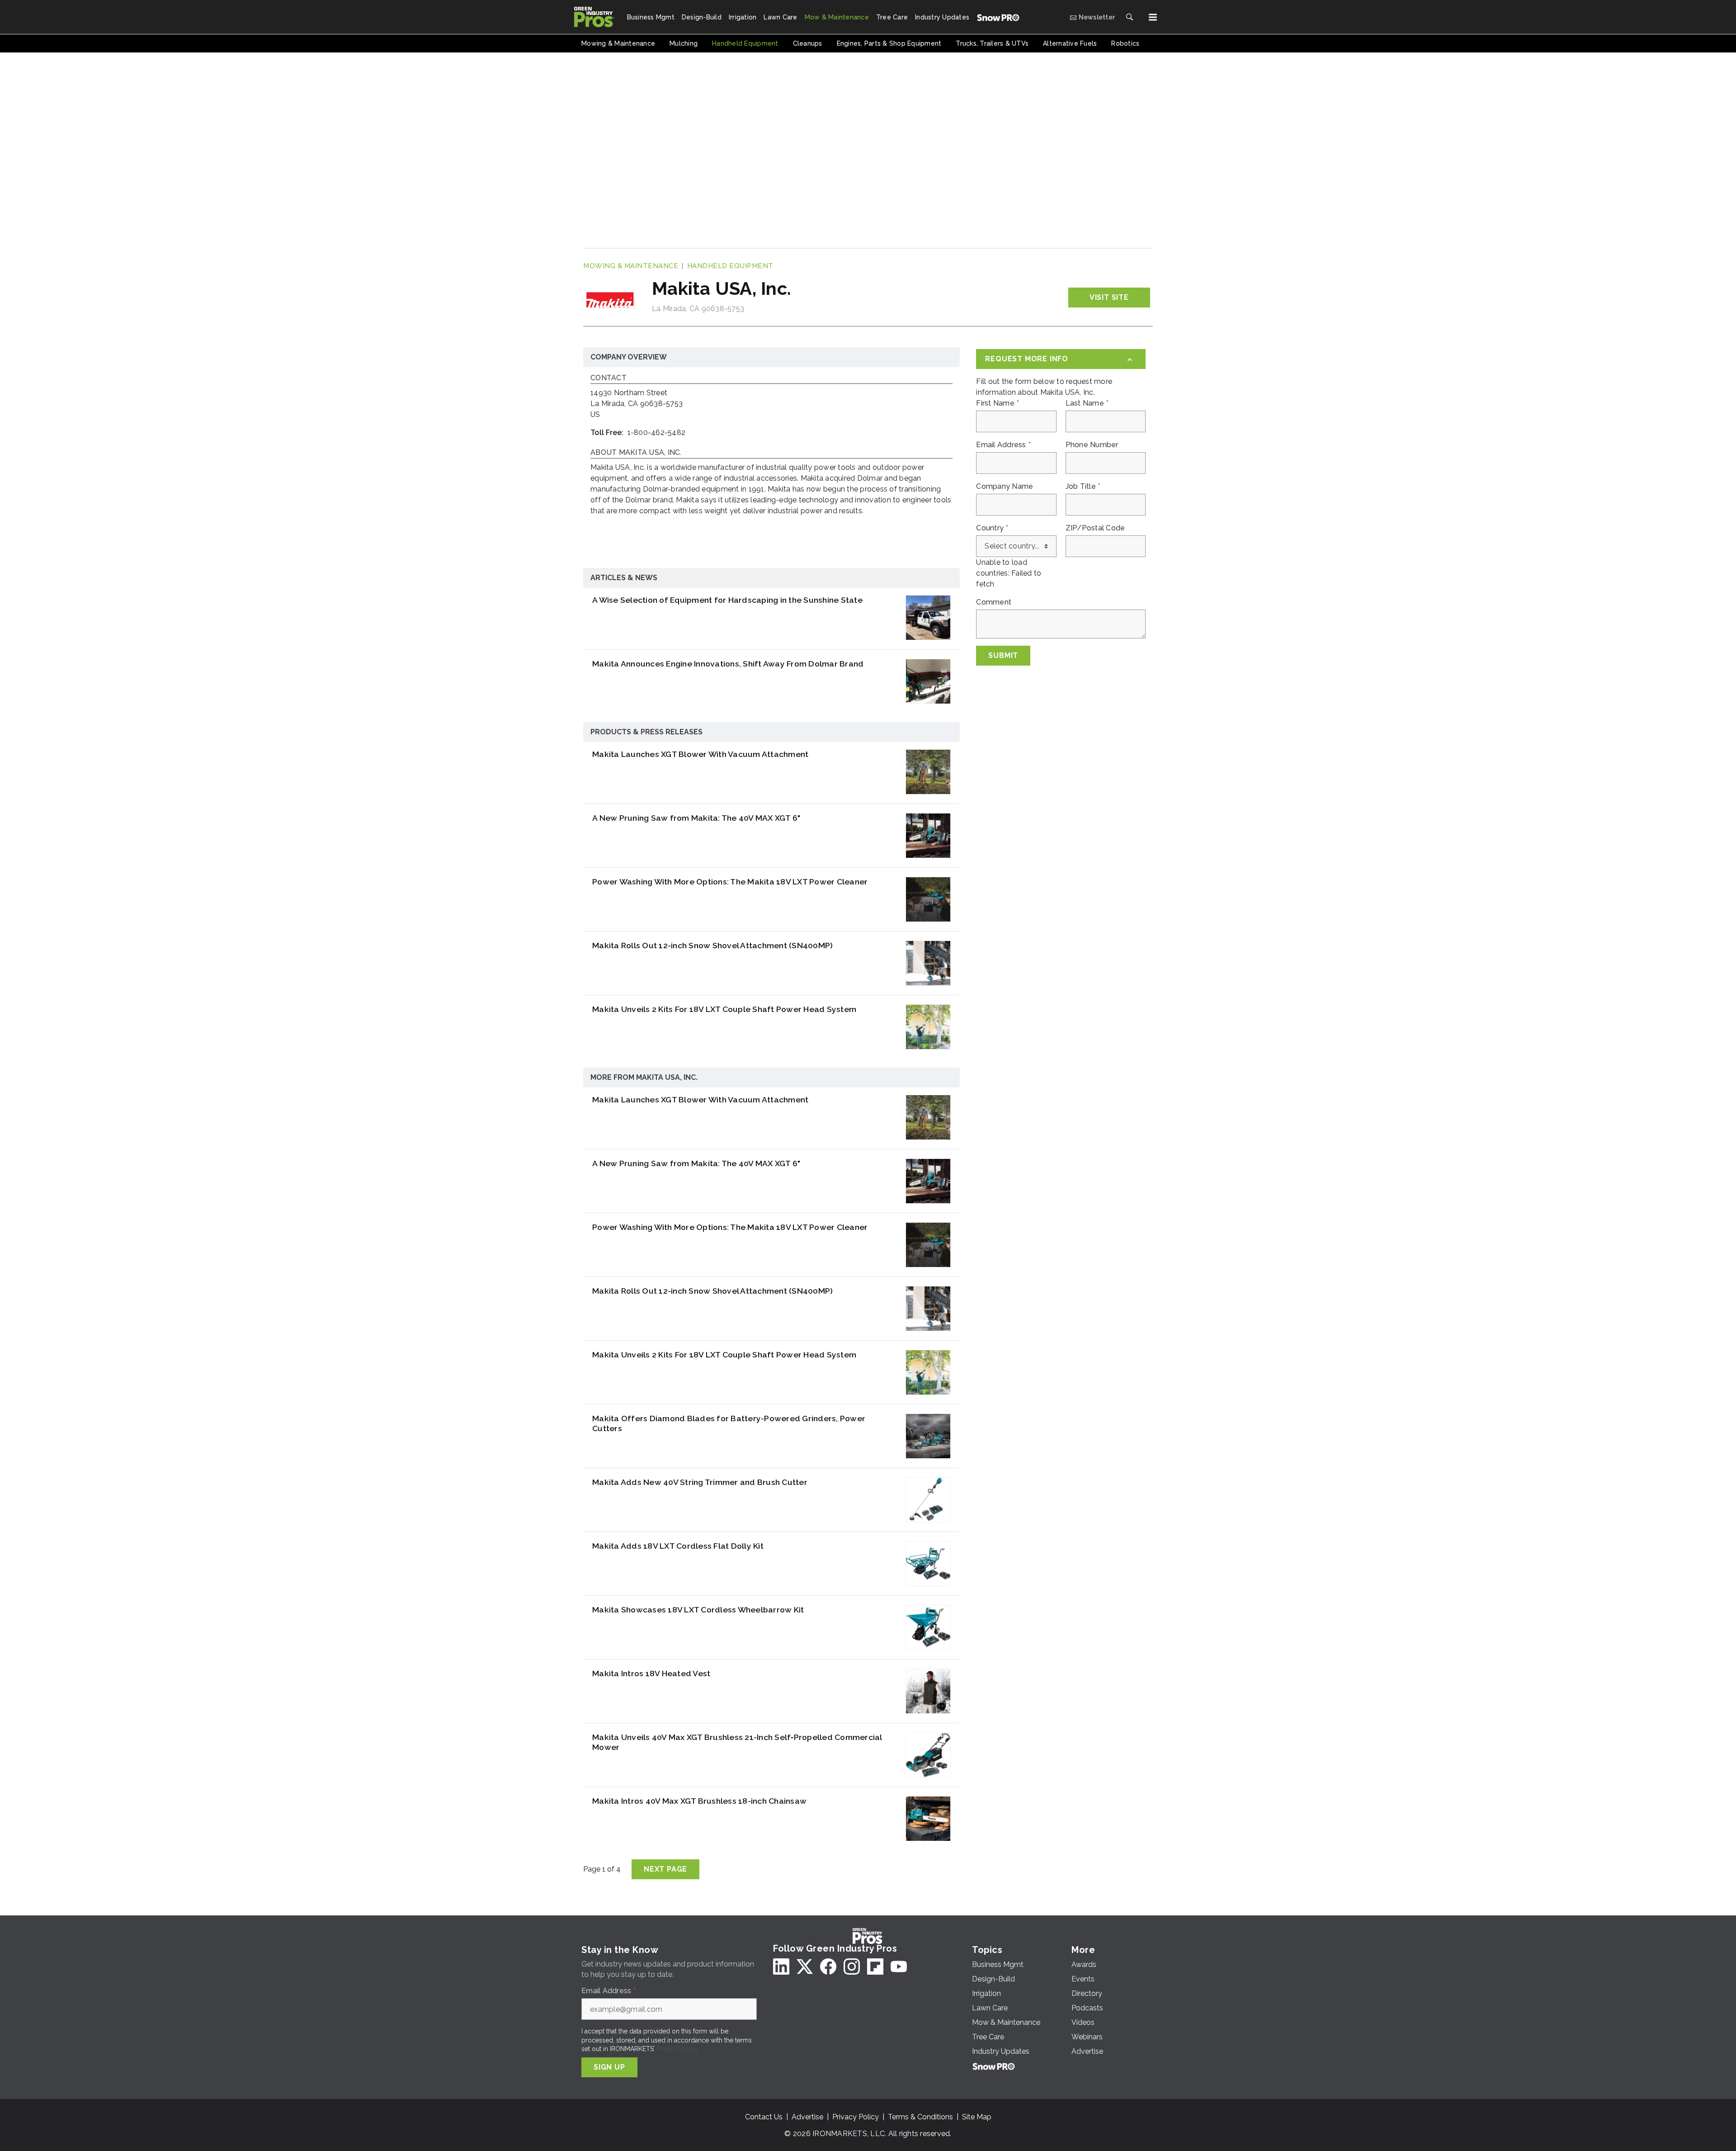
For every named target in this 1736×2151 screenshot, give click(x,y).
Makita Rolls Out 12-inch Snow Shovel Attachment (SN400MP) (712, 945)
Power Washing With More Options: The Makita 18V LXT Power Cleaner (730, 882)
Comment (994, 602)
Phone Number (1092, 445)
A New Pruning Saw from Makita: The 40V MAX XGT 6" (696, 818)
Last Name (1087, 403)
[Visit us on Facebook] (828, 1967)
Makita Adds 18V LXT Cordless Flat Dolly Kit (678, 1546)
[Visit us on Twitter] (805, 1967)
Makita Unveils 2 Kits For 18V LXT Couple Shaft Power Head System (724, 1009)
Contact (609, 378)
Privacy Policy (677, 2049)
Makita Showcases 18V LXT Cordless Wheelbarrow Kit (698, 1610)
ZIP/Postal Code (1095, 528)
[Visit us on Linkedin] (781, 1967)
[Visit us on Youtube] (899, 1967)
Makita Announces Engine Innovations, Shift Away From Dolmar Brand (728, 664)
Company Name (1005, 487)
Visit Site (1109, 297)
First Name (998, 403)
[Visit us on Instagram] (852, 1967)
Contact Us (764, 2117)
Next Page (665, 1869)
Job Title (1083, 487)
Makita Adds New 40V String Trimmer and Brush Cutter (700, 1482)
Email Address (1003, 445)
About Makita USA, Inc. (636, 453)
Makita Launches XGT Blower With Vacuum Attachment (700, 754)
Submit (1003, 655)
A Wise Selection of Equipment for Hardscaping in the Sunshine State (727, 600)
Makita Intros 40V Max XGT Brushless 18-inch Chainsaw (699, 1801)
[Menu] (1153, 17)
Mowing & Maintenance (631, 266)
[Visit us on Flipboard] (875, 1967)
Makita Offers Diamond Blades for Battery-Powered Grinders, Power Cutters (729, 1423)
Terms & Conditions (920, 2117)
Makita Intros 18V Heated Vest (651, 1673)
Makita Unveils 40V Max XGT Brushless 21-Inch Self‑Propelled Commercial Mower (737, 1742)
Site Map (977, 2117)
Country (992, 528)
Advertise (807, 2117)
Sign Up (609, 2067)
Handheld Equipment (730, 266)
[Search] (1129, 17)
